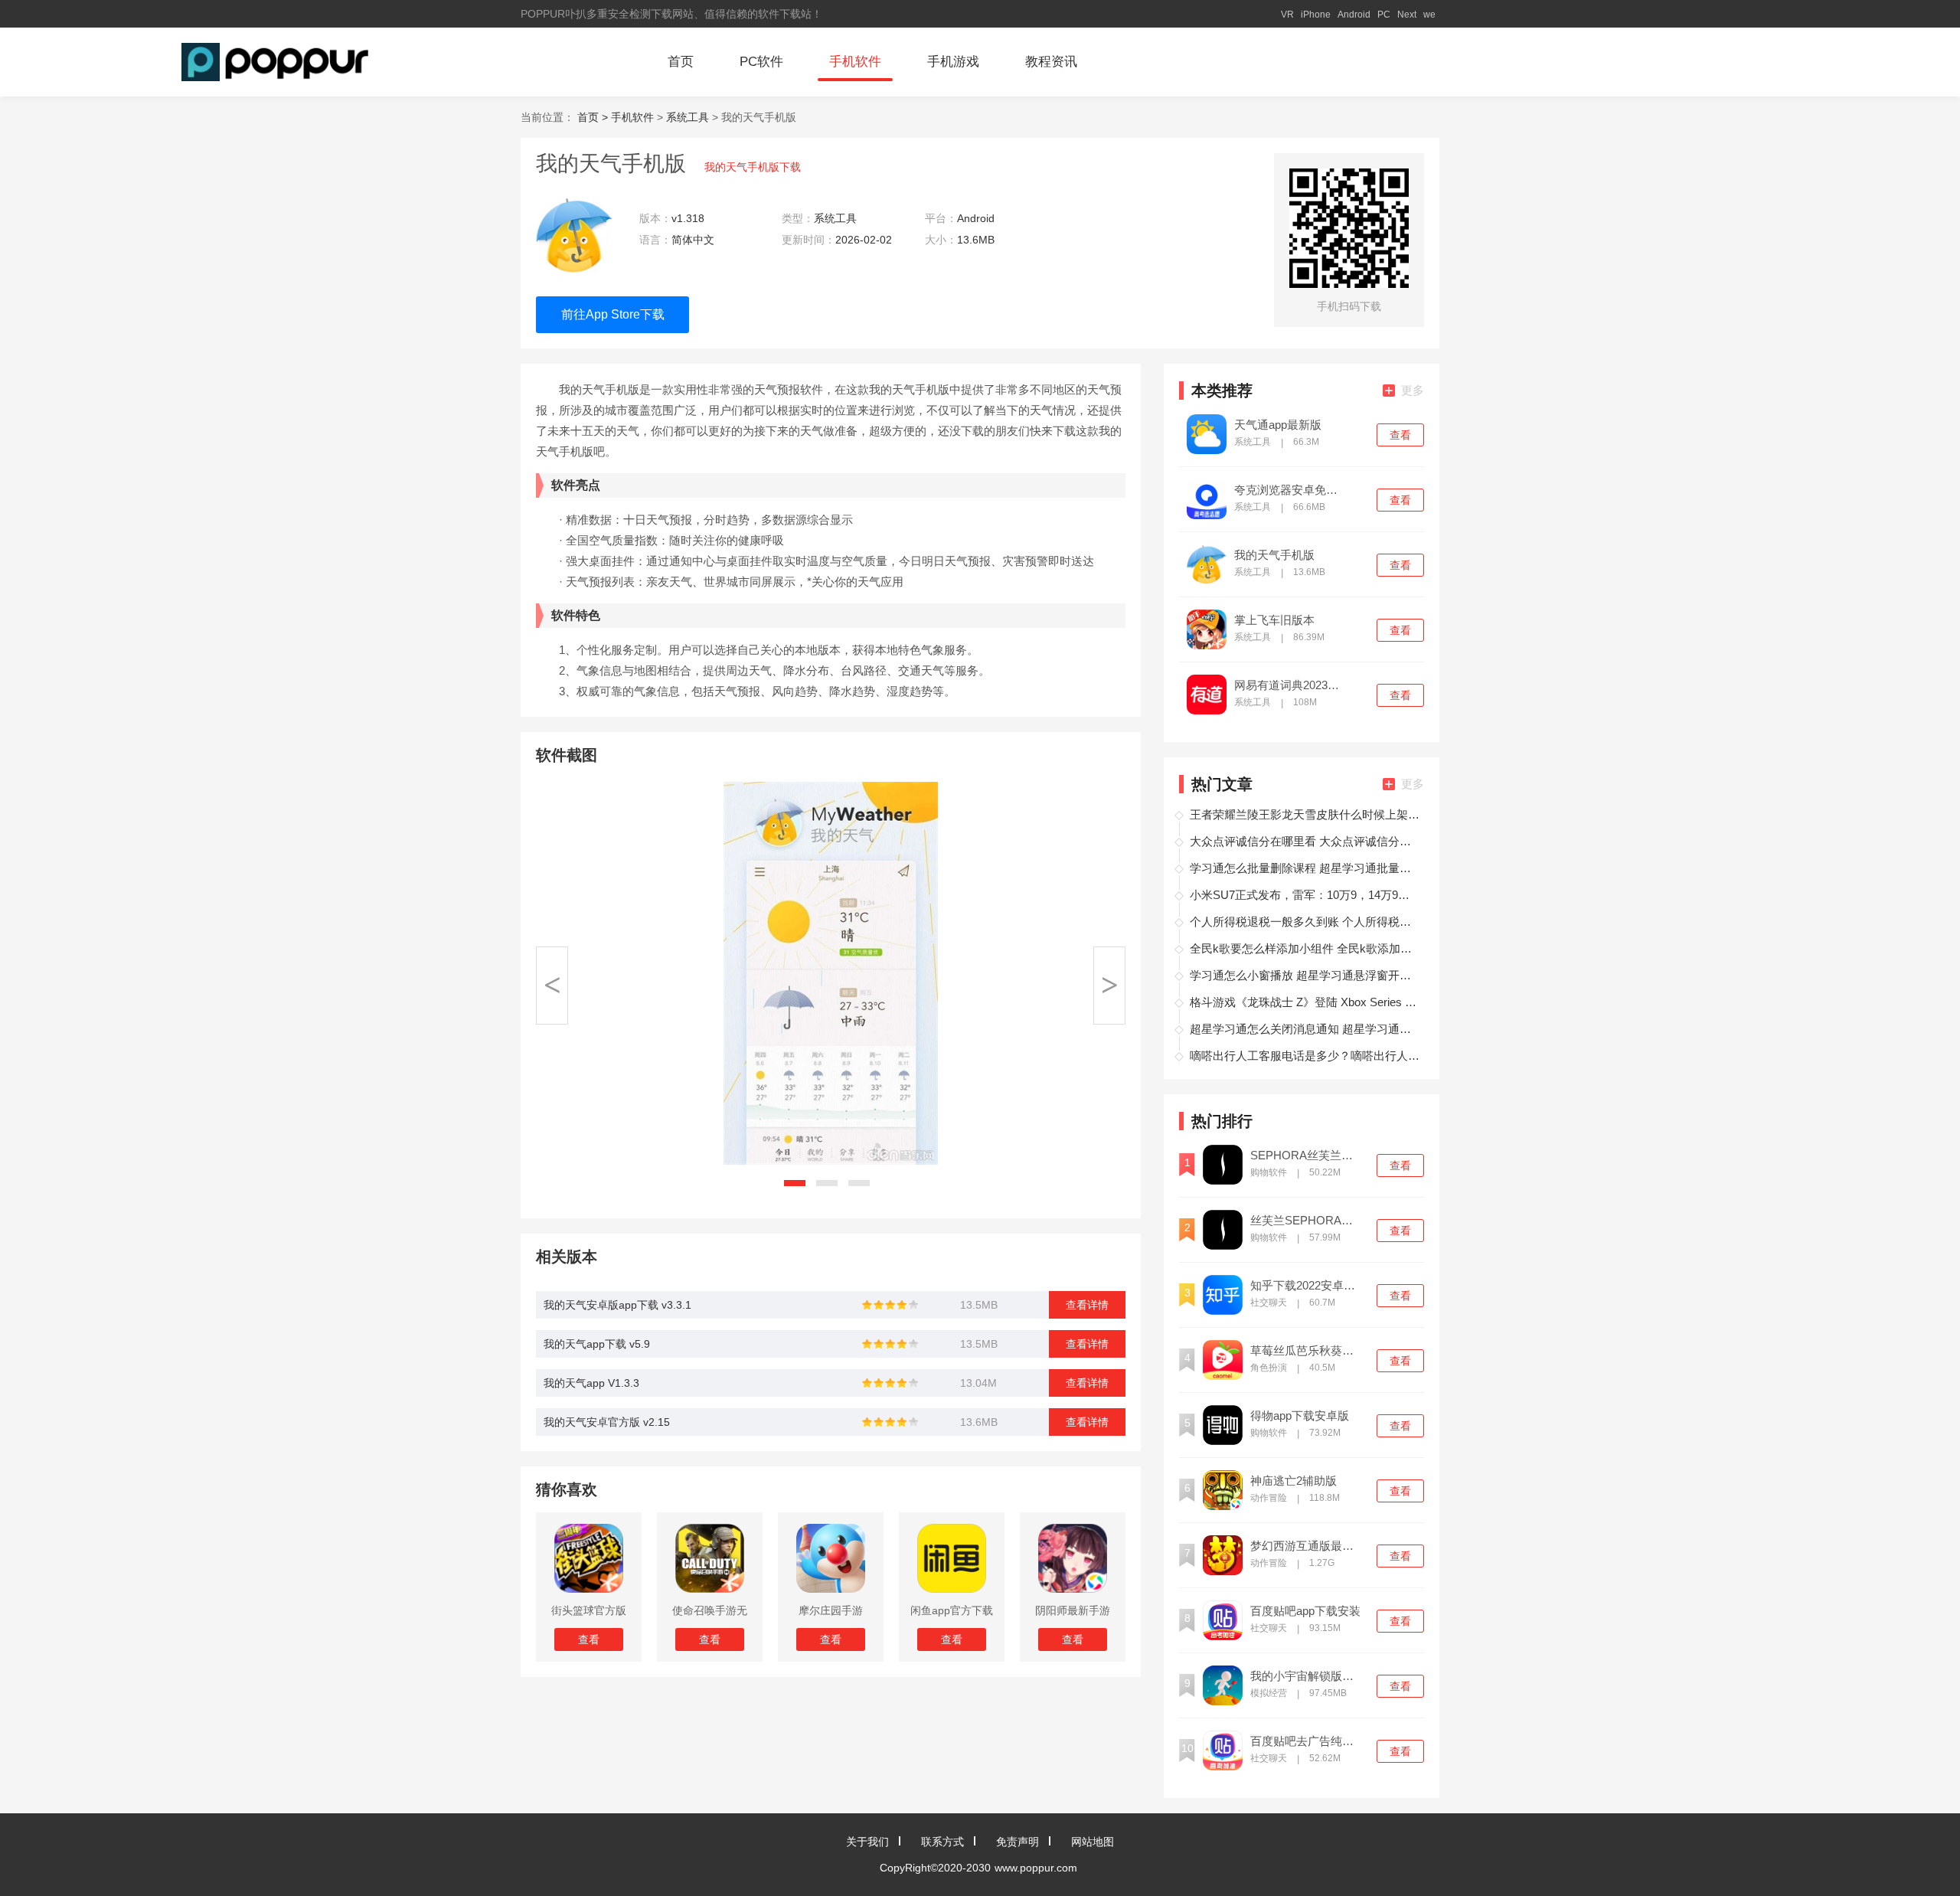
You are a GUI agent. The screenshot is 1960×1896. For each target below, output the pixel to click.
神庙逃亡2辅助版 (1294, 1481)
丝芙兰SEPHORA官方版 (1307, 1221)
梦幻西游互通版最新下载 (1307, 1546)
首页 (681, 62)
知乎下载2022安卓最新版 (1307, 1286)
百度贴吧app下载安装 (1305, 1611)
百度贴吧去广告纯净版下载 (1307, 1741)
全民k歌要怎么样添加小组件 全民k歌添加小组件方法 (1305, 948)
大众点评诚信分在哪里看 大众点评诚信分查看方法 (1305, 841)
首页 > (594, 117)
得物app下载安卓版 (1300, 1416)
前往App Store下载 (613, 314)
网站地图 (1093, 1842)
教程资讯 (1051, 62)
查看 (1400, 435)
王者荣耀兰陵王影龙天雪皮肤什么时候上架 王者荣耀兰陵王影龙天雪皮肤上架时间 (1305, 814)
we (1429, 15)
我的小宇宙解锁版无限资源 (1307, 1676)
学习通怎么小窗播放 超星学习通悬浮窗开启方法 (1305, 975)
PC (1384, 15)
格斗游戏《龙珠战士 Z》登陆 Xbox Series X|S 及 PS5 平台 (1305, 1002)
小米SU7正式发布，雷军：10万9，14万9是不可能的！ (1305, 895)
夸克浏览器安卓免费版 (1291, 490)
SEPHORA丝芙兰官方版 (1307, 1156)
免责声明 (1018, 1842)
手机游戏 (953, 62)
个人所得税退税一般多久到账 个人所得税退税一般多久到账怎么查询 (1305, 922)
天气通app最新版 (1278, 425)
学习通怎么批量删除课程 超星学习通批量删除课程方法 (1305, 868)
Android (1354, 15)
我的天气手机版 (1274, 555)
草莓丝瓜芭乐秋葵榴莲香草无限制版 (1307, 1351)
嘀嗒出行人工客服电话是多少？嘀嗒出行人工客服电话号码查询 (1305, 1056)
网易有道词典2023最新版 (1291, 685)
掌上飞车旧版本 (1274, 620)
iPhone (1316, 15)
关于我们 (867, 1842)
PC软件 (761, 62)
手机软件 (855, 62)
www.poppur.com (1036, 1868)
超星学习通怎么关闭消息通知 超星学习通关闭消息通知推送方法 (1305, 1029)
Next (1407, 15)
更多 (1413, 390)
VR (1287, 15)
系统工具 (688, 117)
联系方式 (942, 1842)
